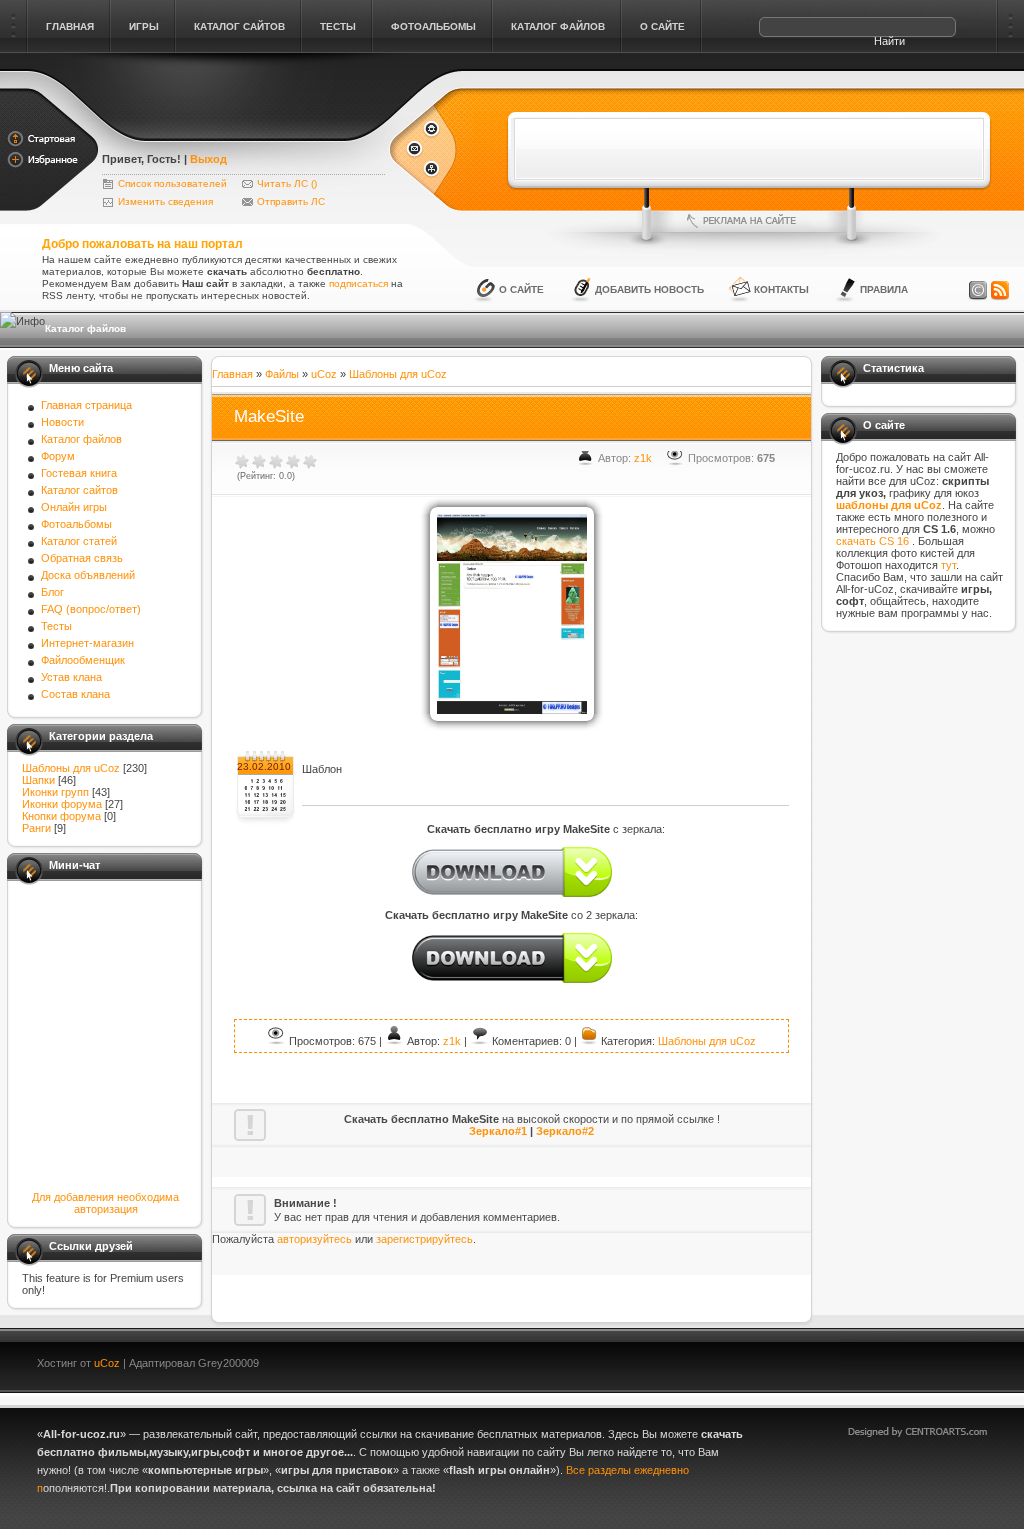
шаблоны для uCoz (889, 505)
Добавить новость (649, 289)
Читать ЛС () (287, 183)
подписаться (358, 283)
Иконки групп (55, 792)
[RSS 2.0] (1000, 291)
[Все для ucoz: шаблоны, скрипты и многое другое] (244, 132)
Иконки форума (62, 804)
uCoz (324, 374)
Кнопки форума (61, 816)
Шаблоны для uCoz (71, 768)
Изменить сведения (165, 201)
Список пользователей (172, 183)
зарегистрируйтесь (424, 1239)
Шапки (38, 780)
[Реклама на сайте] (749, 221)
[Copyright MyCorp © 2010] (932, 1360)
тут (948, 565)
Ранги (36, 828)
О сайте (521, 289)
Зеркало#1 (498, 1131)
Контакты (781, 289)
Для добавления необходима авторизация (105, 1203)
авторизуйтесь (314, 1239)
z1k (643, 458)
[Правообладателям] (978, 291)
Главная (232, 374)
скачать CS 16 (874, 541)
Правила (884, 289)
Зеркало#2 (565, 1131)
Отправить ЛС (291, 201)
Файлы (282, 374)
